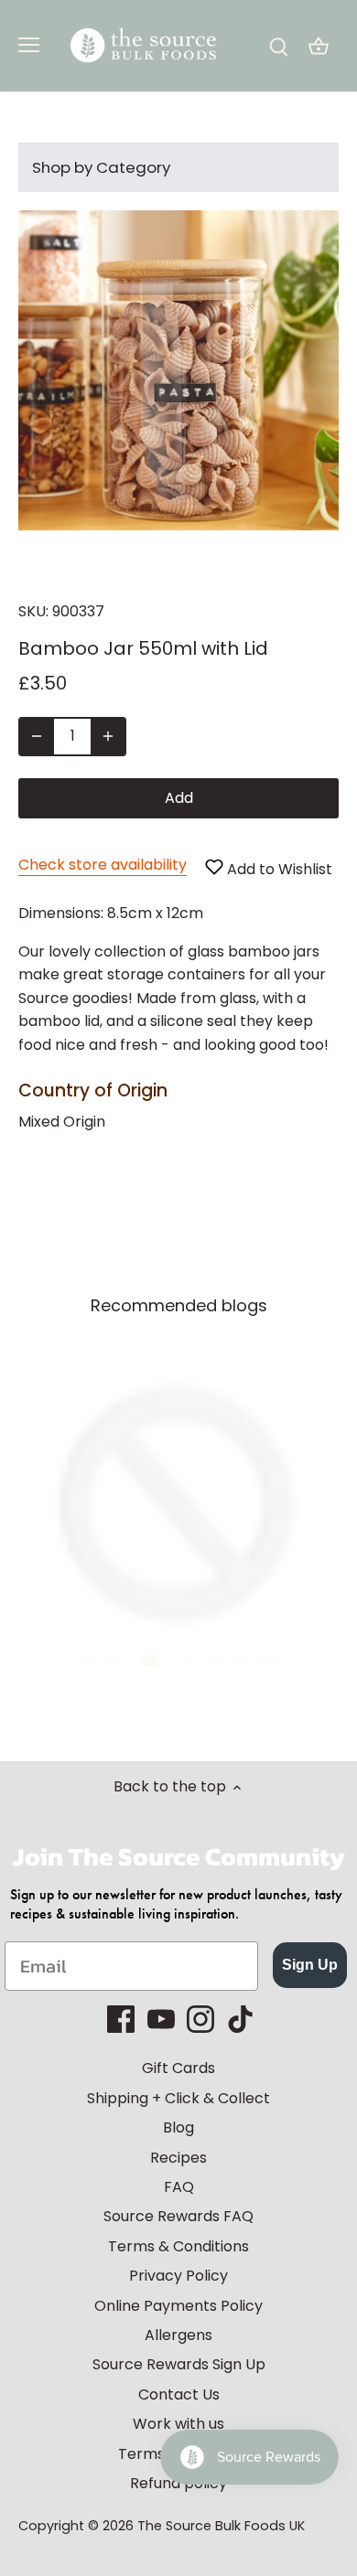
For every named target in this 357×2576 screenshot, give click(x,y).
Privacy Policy (178, 2276)
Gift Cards (178, 2068)
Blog (178, 2127)
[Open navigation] (29, 45)
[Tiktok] (241, 2019)
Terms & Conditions (178, 2246)
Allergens (178, 2335)
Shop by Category (101, 167)
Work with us (178, 2424)
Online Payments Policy (178, 2306)
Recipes (178, 2158)
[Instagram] (200, 2019)
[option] (178, 1506)
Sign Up (310, 1965)
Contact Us (179, 2394)
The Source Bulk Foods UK (221, 2526)
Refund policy (178, 2483)
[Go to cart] (319, 46)
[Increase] (108, 736)
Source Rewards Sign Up (179, 2364)
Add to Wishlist (278, 869)
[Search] (278, 46)
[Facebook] (121, 2019)
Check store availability (103, 865)
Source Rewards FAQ (178, 2216)
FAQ (179, 2187)
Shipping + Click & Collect (178, 2098)
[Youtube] (161, 2019)
